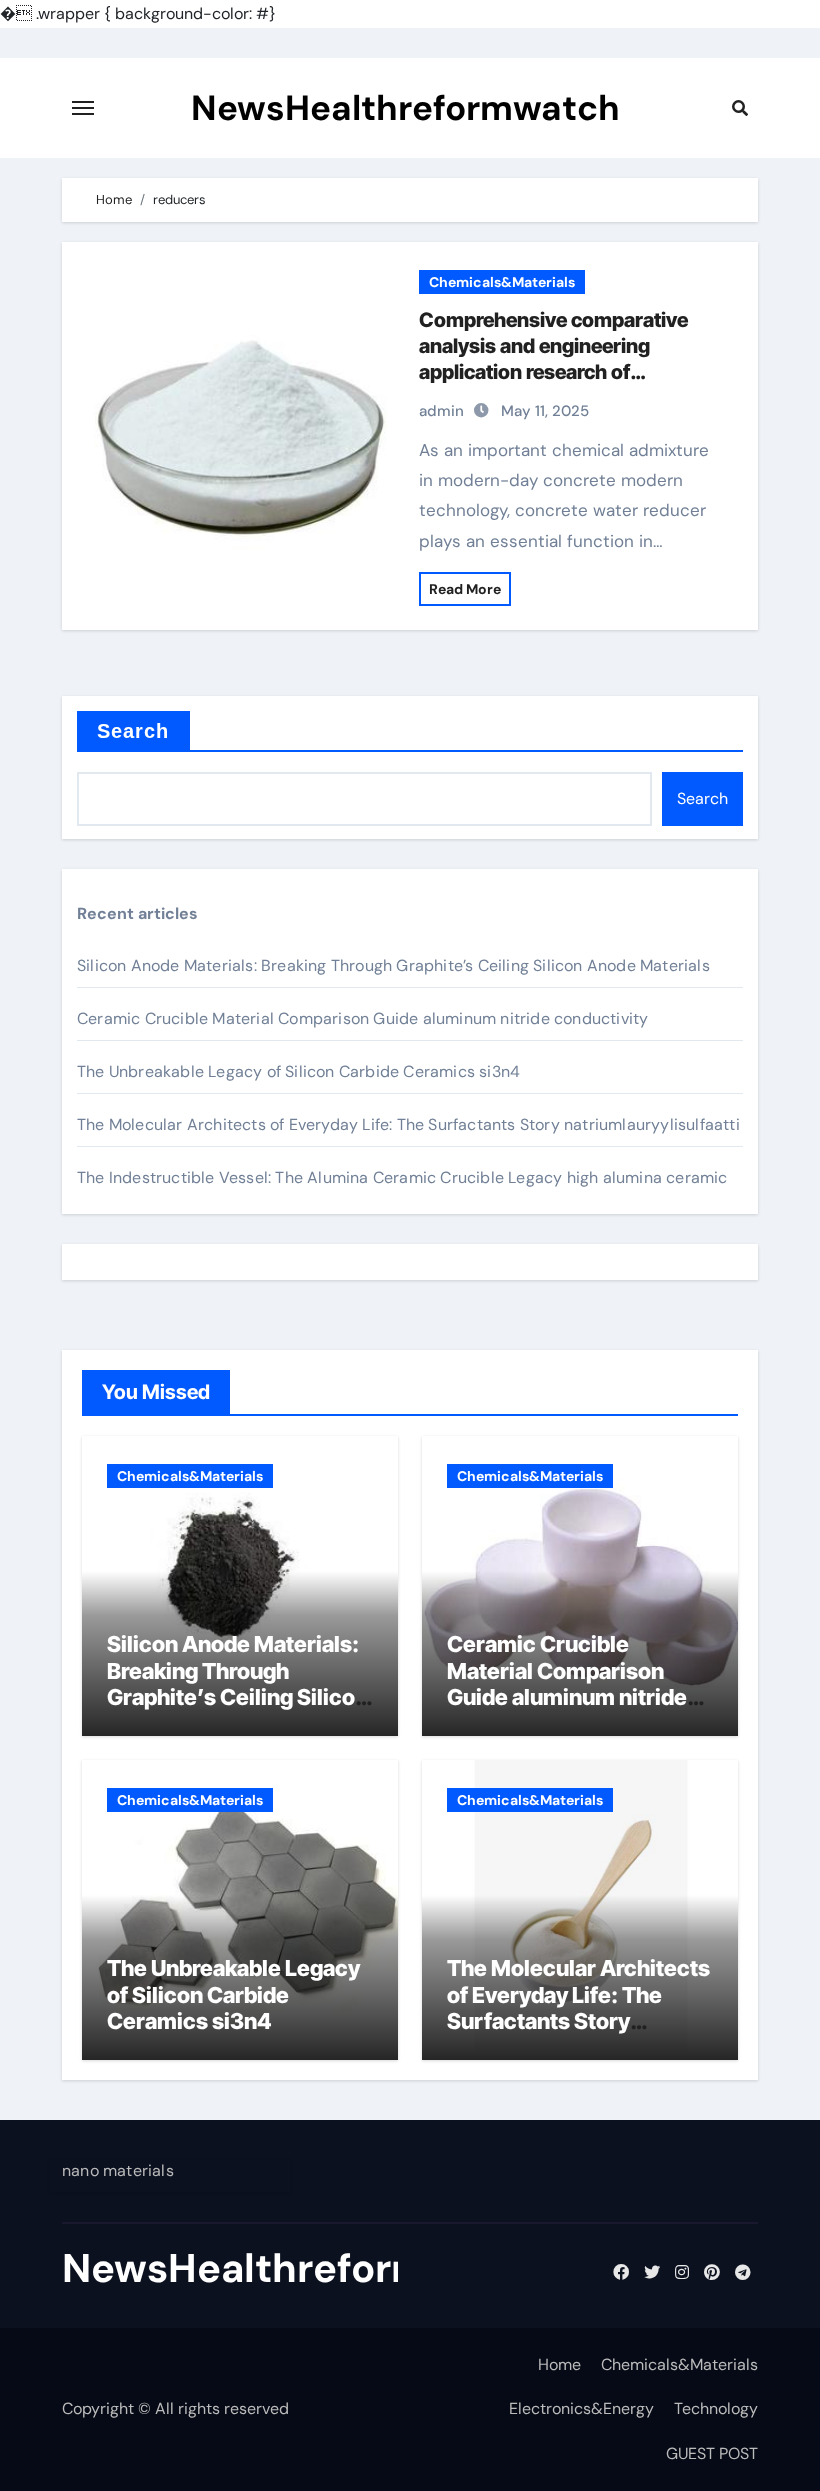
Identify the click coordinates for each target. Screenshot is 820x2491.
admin (441, 411)
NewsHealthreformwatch (405, 108)
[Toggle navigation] (83, 108)
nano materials (118, 2170)
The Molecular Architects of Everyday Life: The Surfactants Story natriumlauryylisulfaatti (408, 1124)
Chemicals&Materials (502, 282)
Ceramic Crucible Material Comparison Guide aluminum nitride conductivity (362, 1018)
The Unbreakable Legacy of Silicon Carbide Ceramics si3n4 (298, 1071)
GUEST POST (712, 2453)
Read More (465, 589)
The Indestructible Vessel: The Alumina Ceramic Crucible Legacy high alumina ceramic (402, 1177)
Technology (716, 2408)
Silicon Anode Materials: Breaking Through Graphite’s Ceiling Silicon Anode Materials (393, 965)
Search (133, 731)
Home (559, 2364)
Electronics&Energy (581, 2408)
